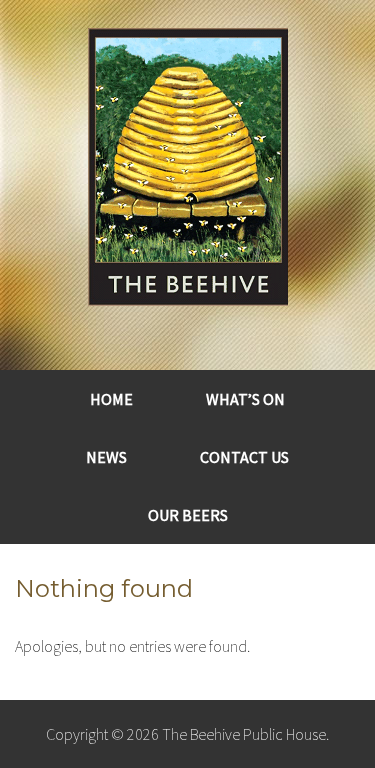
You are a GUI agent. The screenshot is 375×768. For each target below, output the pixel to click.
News (106, 457)
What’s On (245, 399)
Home (111, 399)
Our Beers (188, 515)
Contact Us (244, 457)
